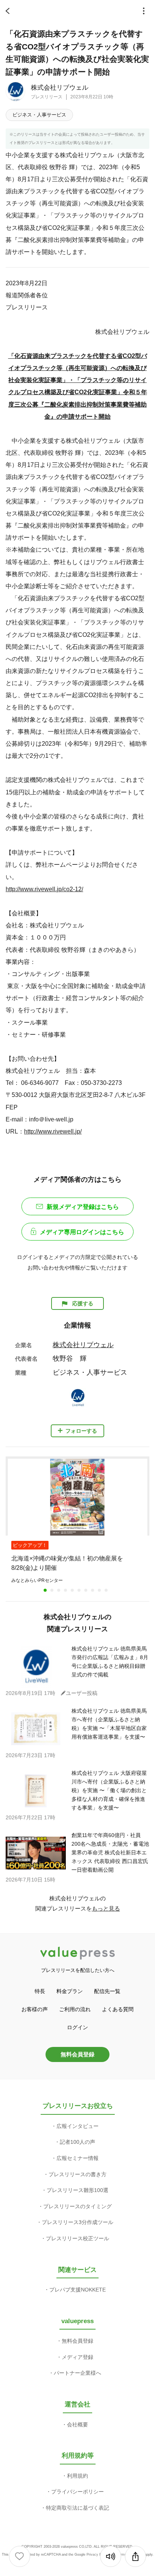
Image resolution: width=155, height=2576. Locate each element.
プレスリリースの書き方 (77, 2174)
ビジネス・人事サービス (39, 115)
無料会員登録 (77, 2054)
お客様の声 (35, 2009)
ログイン (77, 2027)
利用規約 (77, 2476)
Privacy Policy (98, 2555)
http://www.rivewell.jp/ (53, 1131)
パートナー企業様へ (77, 2373)
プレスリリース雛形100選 (77, 2190)
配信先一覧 (107, 1991)
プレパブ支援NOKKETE (77, 2290)
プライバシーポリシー (77, 2492)
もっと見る (106, 1908)
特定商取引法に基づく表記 (77, 2508)
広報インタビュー (77, 2126)
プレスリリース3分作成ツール (77, 2222)
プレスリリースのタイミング (77, 2206)
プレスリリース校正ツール (77, 2238)
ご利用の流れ (75, 2009)
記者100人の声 (77, 2142)
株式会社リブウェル (60, 88)
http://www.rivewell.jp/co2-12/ (44, 889)
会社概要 (77, 2425)
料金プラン (70, 1991)
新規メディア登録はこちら (83, 1207)
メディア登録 (77, 2357)
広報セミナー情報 (77, 2158)
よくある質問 (118, 2009)
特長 (40, 1991)
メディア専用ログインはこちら (82, 1232)
